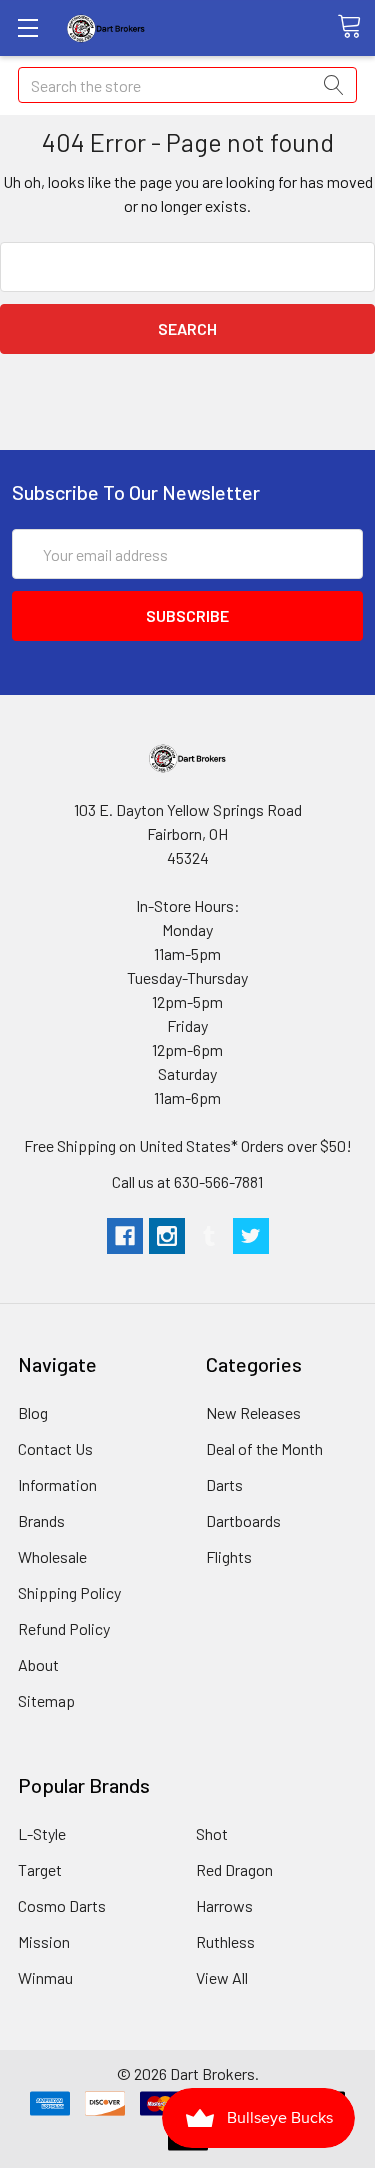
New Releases (253, 1412)
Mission (44, 1941)
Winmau (45, 1977)
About (38, 1664)
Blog (33, 1412)
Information (57, 1484)
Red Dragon (234, 1869)
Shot (212, 1833)
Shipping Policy (69, 1592)
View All (222, 1977)
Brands (41, 1520)
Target (40, 1869)
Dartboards (243, 1520)
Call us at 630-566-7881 (187, 1181)
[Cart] (356, 27)
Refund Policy (64, 1628)
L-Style (42, 1833)
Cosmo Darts (62, 1905)
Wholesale (52, 1556)
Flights (229, 1556)
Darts (224, 1484)
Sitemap (46, 1700)
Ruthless (225, 1941)
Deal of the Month (264, 1448)
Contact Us (55, 1448)
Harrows (224, 1905)
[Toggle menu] (27, 27)
